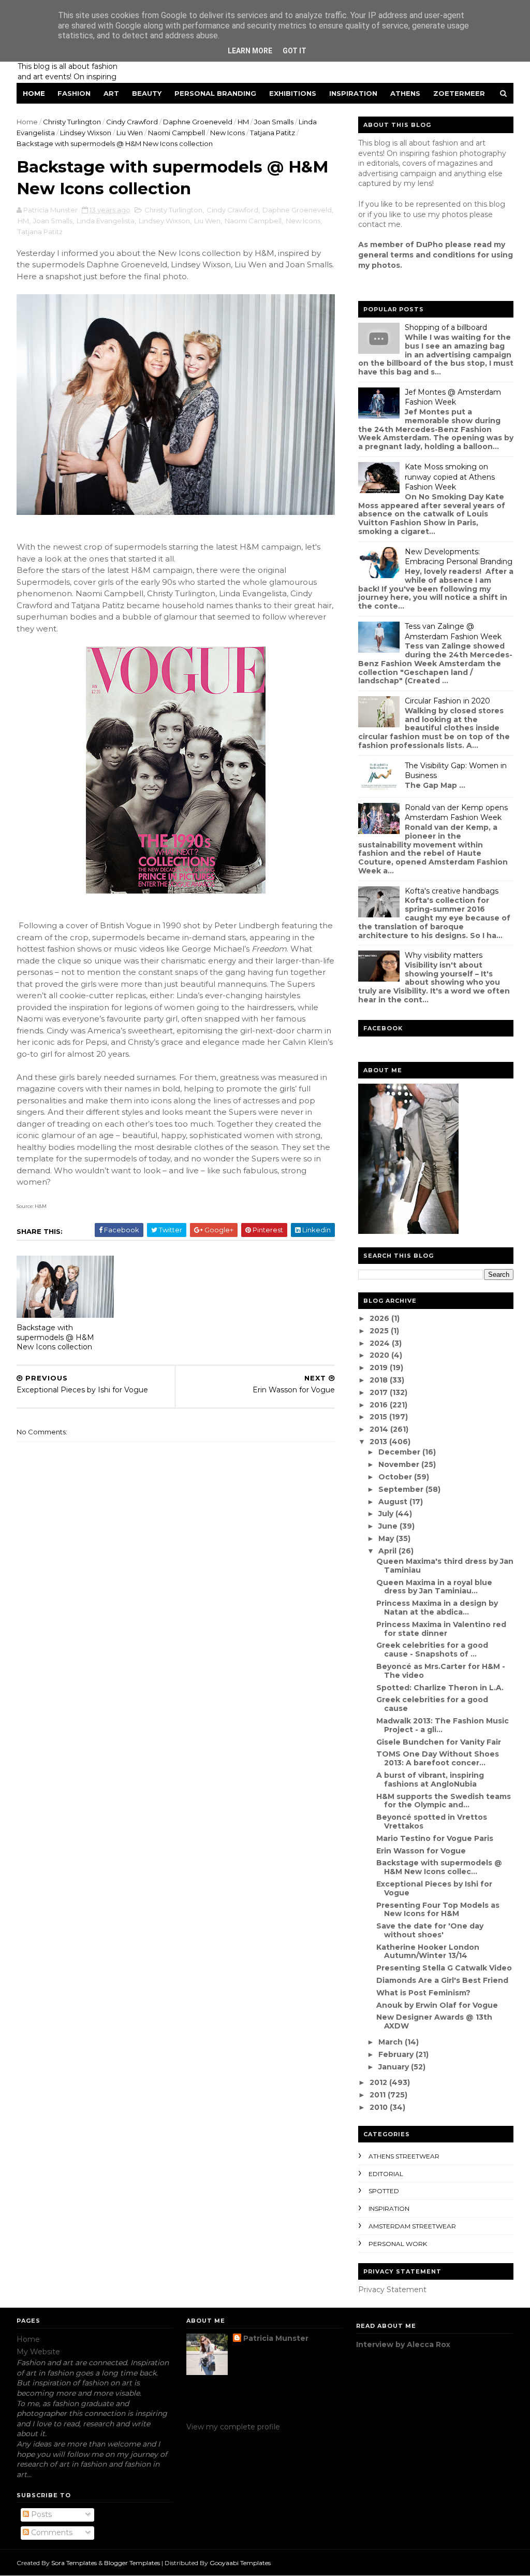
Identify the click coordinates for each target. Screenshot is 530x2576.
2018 (380, 1380)
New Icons (227, 133)
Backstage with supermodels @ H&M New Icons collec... (439, 1867)
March (392, 2042)
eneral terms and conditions (419, 255)
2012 (379, 2082)
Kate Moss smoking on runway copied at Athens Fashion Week (450, 477)
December (400, 1452)
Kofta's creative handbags (452, 891)
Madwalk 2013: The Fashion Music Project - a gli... (443, 1725)
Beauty (147, 93)
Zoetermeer (459, 93)
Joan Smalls (274, 122)
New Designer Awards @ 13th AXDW (434, 2021)
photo (175, 276)
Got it (295, 51)
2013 (379, 1442)
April (388, 1551)
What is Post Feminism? (423, 1993)
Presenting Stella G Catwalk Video (444, 1968)
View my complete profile (233, 2427)
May (387, 1538)
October (396, 1477)
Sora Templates (74, 2563)
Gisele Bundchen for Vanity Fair (439, 1742)
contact (372, 224)
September (402, 1489)
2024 (381, 1343)
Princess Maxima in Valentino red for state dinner (441, 1629)
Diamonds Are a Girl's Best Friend (442, 1980)
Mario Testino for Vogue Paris (435, 1838)
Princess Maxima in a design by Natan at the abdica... (437, 1608)
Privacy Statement (392, 2290)
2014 (380, 1429)
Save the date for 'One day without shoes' (430, 1930)
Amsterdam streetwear (412, 2226)
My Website (38, 2352)
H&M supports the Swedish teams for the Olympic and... (444, 1801)
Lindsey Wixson (86, 133)
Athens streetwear (404, 2156)
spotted (384, 2191)
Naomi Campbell (176, 133)
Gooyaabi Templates (240, 2563)
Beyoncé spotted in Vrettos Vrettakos (432, 1822)
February (397, 2054)
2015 (379, 1417)
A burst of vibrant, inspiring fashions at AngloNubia (430, 1780)
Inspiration (353, 93)
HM (243, 122)
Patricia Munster (276, 2338)
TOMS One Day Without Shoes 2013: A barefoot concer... (438, 1758)
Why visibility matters (444, 955)
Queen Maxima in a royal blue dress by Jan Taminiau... (434, 1587)
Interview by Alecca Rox (403, 2344)
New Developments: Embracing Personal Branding (459, 557)
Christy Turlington (72, 122)
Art (111, 93)
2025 (380, 1331)
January (395, 2067)
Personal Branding (215, 93)
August (394, 1502)
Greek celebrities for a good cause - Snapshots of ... (432, 1650)
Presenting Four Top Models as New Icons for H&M (438, 1910)
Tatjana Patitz (273, 133)
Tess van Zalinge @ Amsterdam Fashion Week (453, 631)
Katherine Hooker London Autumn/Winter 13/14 (428, 1952)
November (400, 1464)
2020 (380, 1355)
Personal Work (398, 2244)
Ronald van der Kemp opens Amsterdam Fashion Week (456, 813)
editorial (386, 2174)
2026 (380, 1318)
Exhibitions (293, 93)
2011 (379, 2095)
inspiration (389, 2208)
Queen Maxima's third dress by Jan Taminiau (445, 1566)
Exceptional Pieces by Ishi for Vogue (434, 1888)
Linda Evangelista (106, 221)
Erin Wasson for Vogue (421, 1851)
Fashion (74, 93)
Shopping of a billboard (446, 327)
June (389, 1526)
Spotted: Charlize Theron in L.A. (440, 1688)
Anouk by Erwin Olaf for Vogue (437, 2005)
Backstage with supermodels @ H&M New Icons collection (55, 1337)
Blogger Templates (132, 2563)
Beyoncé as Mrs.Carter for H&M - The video (441, 1671)
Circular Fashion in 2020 (447, 701)
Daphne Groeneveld (198, 122)
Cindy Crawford (132, 122)
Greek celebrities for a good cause (432, 1704)
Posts (40, 2514)
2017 (380, 1392)
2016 (380, 1405)
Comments (51, 2532)
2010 (380, 2107)
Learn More (250, 51)
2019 (380, 1368)
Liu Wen (130, 133)
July (387, 1514)
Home (34, 93)
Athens (405, 93)
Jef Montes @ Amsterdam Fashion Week (453, 397)
